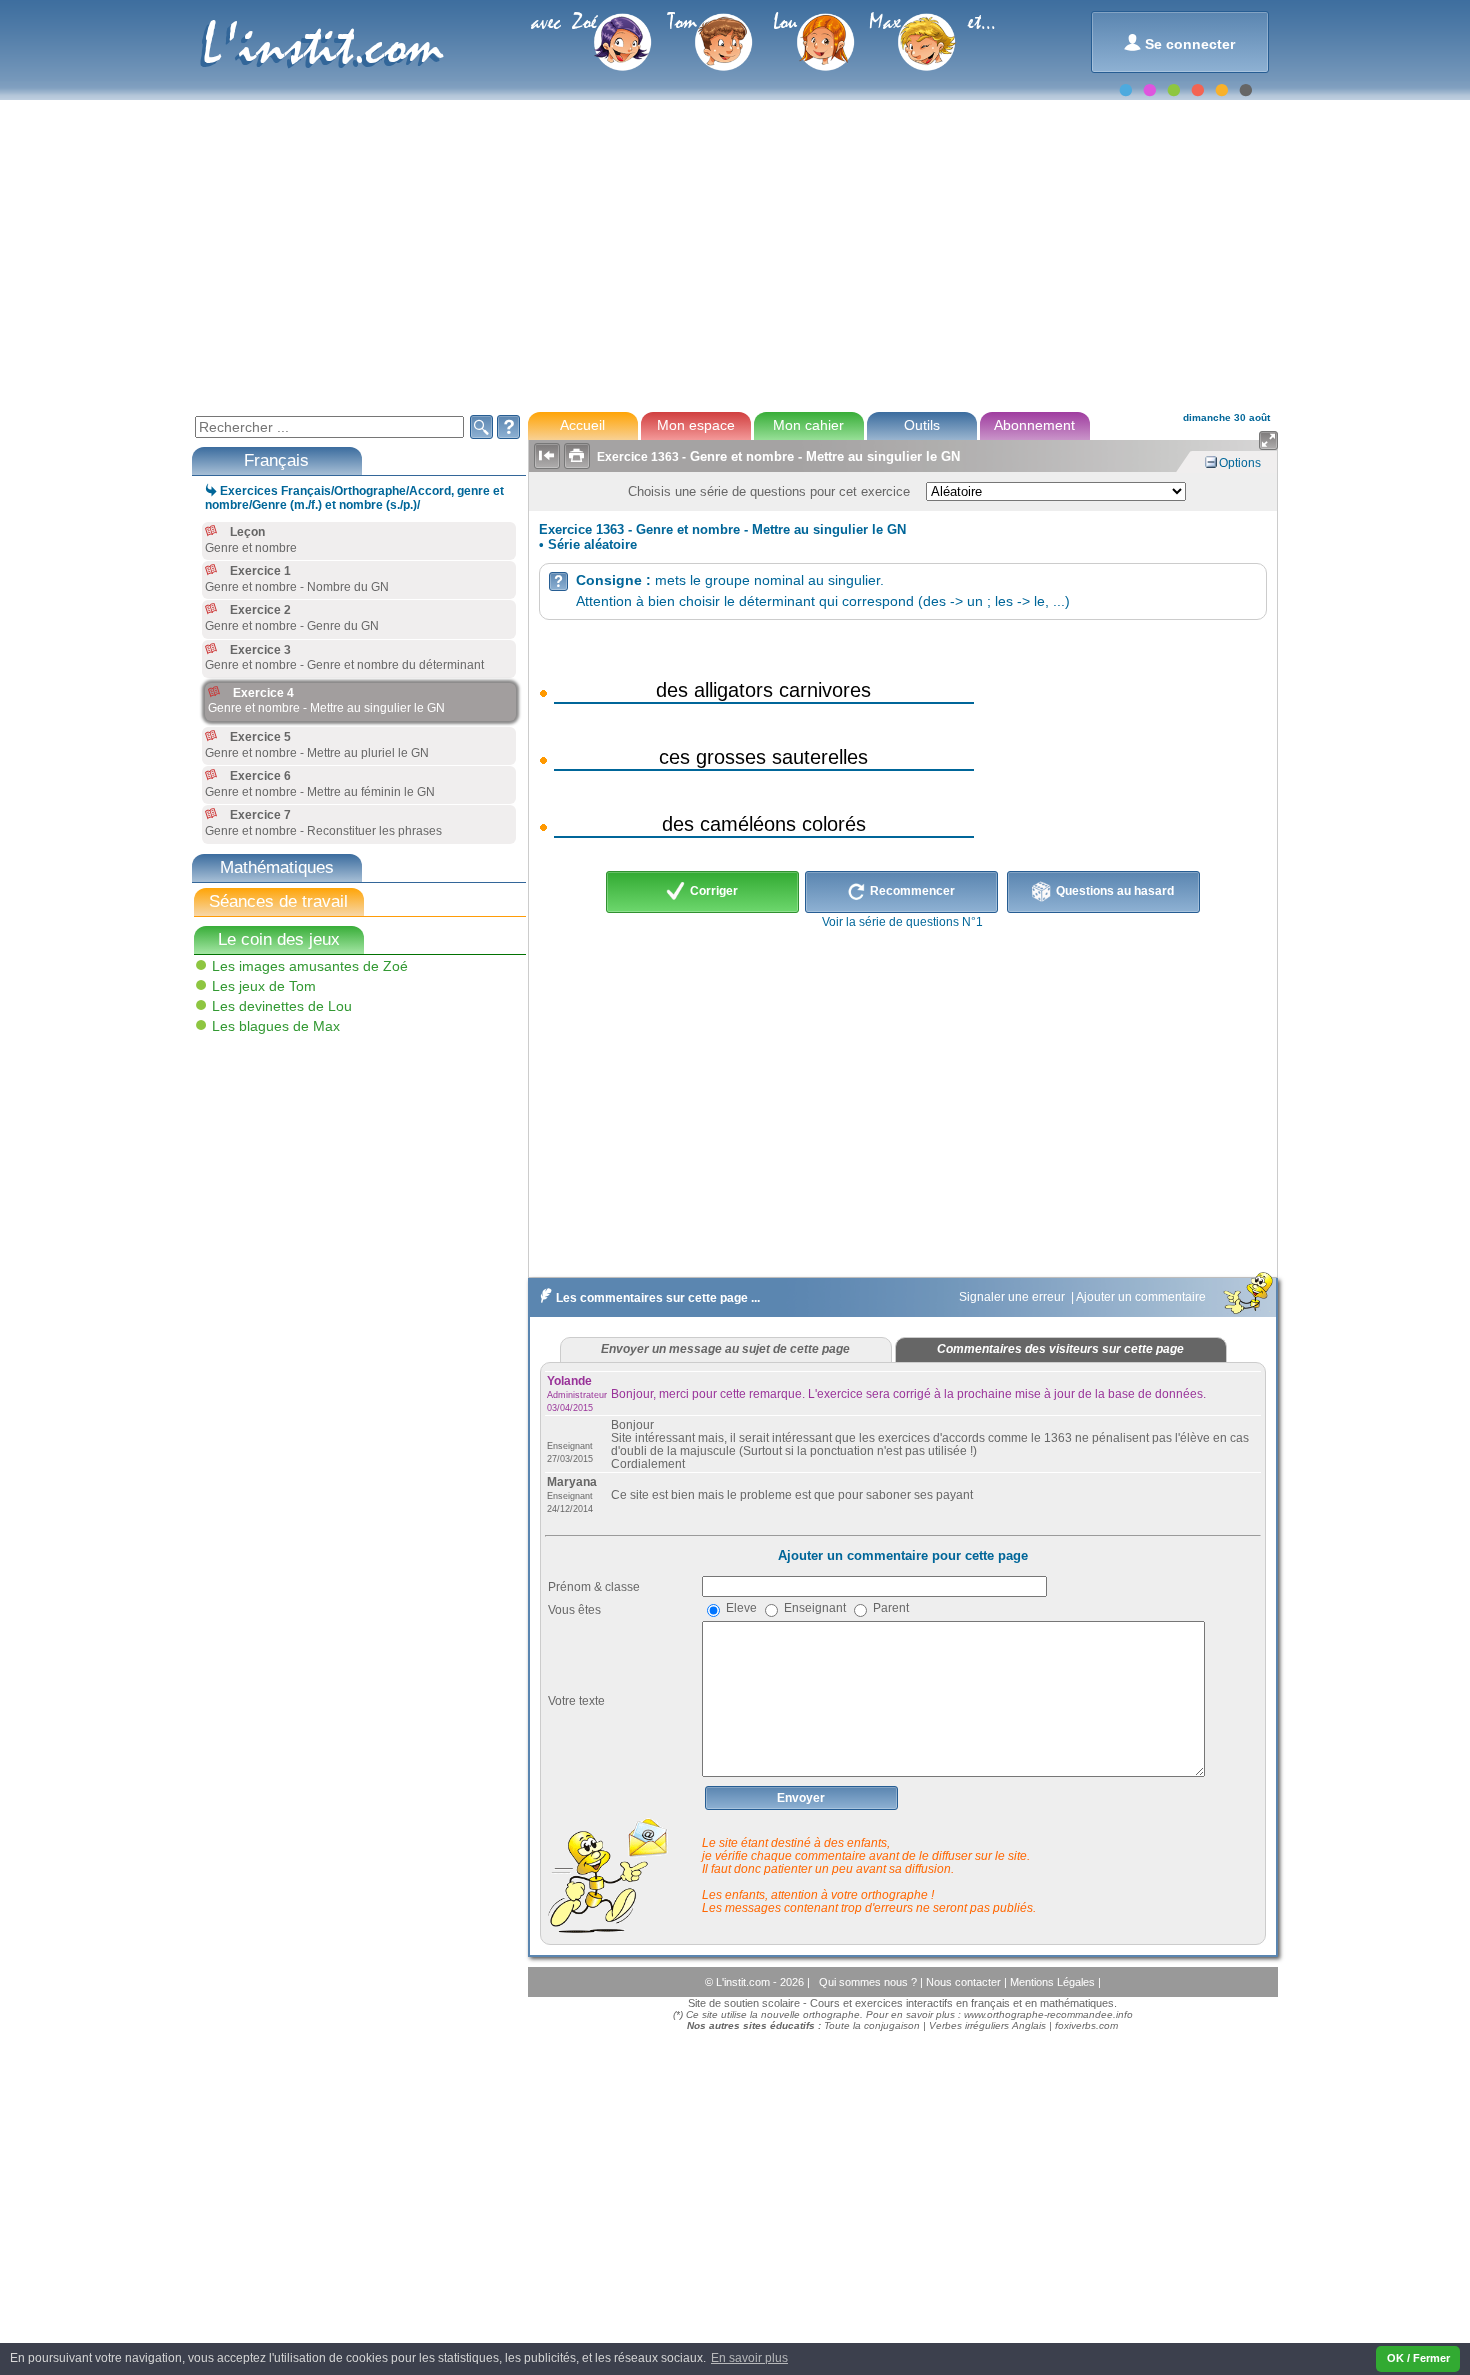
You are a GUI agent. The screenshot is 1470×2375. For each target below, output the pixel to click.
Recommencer (911, 891)
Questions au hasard (1113, 891)
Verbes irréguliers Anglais (987, 2025)
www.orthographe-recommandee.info (1048, 2014)
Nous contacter (965, 1982)
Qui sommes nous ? (869, 1982)
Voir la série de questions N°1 (902, 922)
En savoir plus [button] (749, 2358)
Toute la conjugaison (872, 2025)
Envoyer (801, 1798)
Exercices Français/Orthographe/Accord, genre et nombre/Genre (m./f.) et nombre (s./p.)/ (354, 498)
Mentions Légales (1054, 1982)
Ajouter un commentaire (1142, 1297)
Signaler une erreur (1013, 1297)
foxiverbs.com (1086, 2025)
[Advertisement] (734, 254)
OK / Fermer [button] (1418, 2358)
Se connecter (1179, 42)
